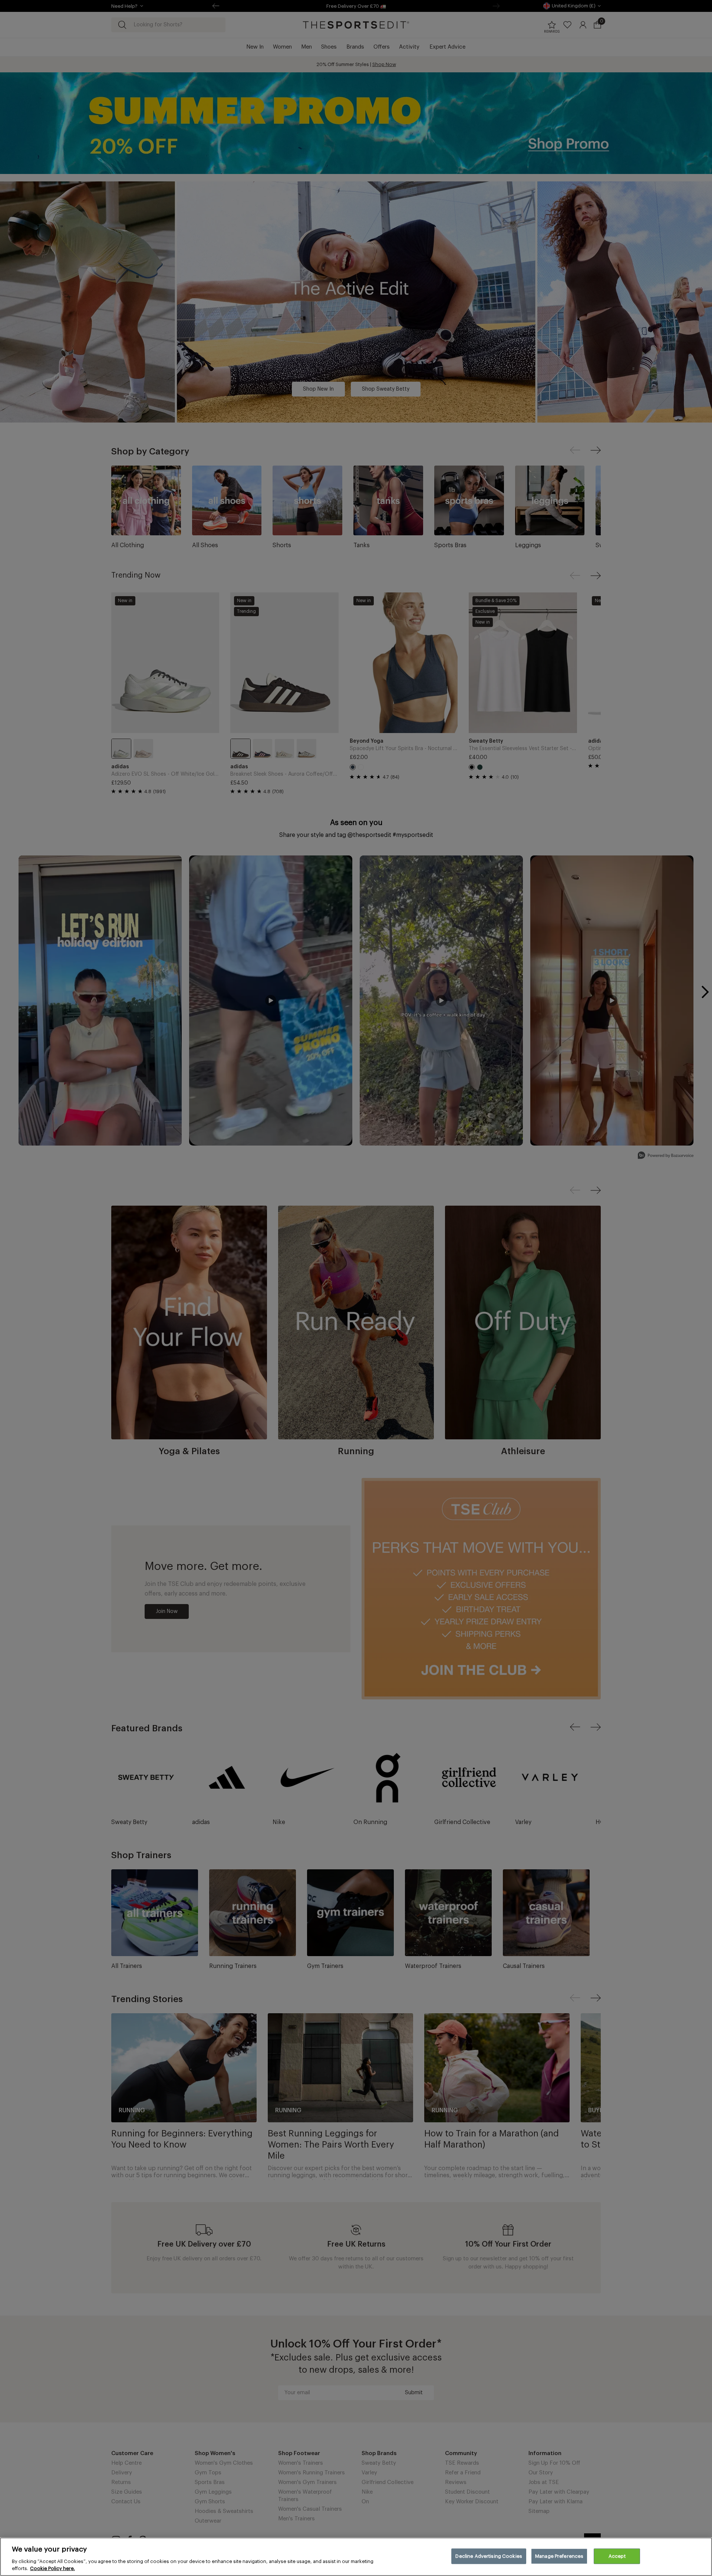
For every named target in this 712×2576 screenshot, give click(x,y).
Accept (617, 2556)
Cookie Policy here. (52, 2568)
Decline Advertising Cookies (489, 2556)
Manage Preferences (559, 2556)
